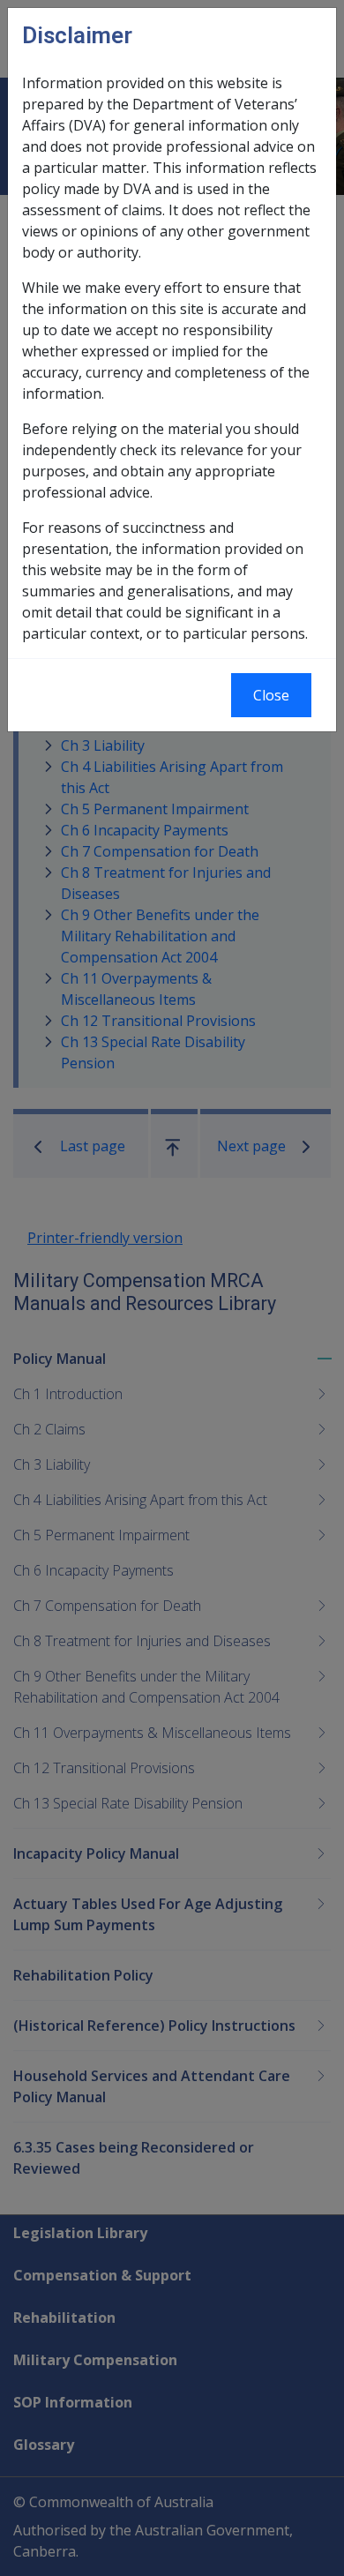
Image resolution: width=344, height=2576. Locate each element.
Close (271, 695)
